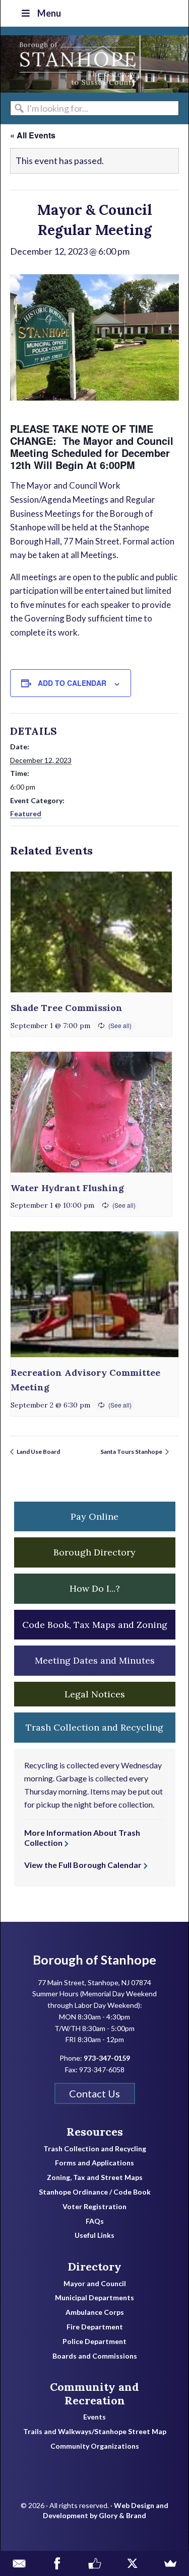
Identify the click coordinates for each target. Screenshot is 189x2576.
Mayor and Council (95, 2284)
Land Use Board (38, 1452)
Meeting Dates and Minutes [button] (95, 1660)
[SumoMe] (170, 2563)
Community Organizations (95, 2446)
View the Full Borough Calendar (83, 1865)
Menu (49, 13)
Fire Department (95, 2327)
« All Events (33, 135)
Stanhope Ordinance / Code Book (95, 2192)
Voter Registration (94, 2207)
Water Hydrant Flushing (67, 1188)
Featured (26, 813)
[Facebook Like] (94, 2563)
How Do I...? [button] (95, 1588)
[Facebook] (57, 2563)
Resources (95, 2132)
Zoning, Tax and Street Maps (95, 2177)
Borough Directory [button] (94, 1552)
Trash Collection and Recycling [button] (94, 1727)
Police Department (94, 2341)
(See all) (120, 1025)
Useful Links (94, 2235)
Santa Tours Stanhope (132, 1452)
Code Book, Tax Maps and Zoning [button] (95, 1625)
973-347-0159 (107, 2058)
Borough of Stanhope (76, 64)
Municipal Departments (94, 2298)
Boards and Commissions (95, 2356)
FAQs (95, 2221)
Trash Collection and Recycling (95, 2149)
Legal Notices (95, 1694)
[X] (132, 2563)
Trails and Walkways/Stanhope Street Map (95, 2432)
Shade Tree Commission (67, 1008)
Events (94, 2417)
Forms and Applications (94, 2163)
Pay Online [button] (94, 1516)
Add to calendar (72, 683)
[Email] (19, 2563)
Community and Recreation (94, 2394)
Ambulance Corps (95, 2312)
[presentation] (91, 932)
